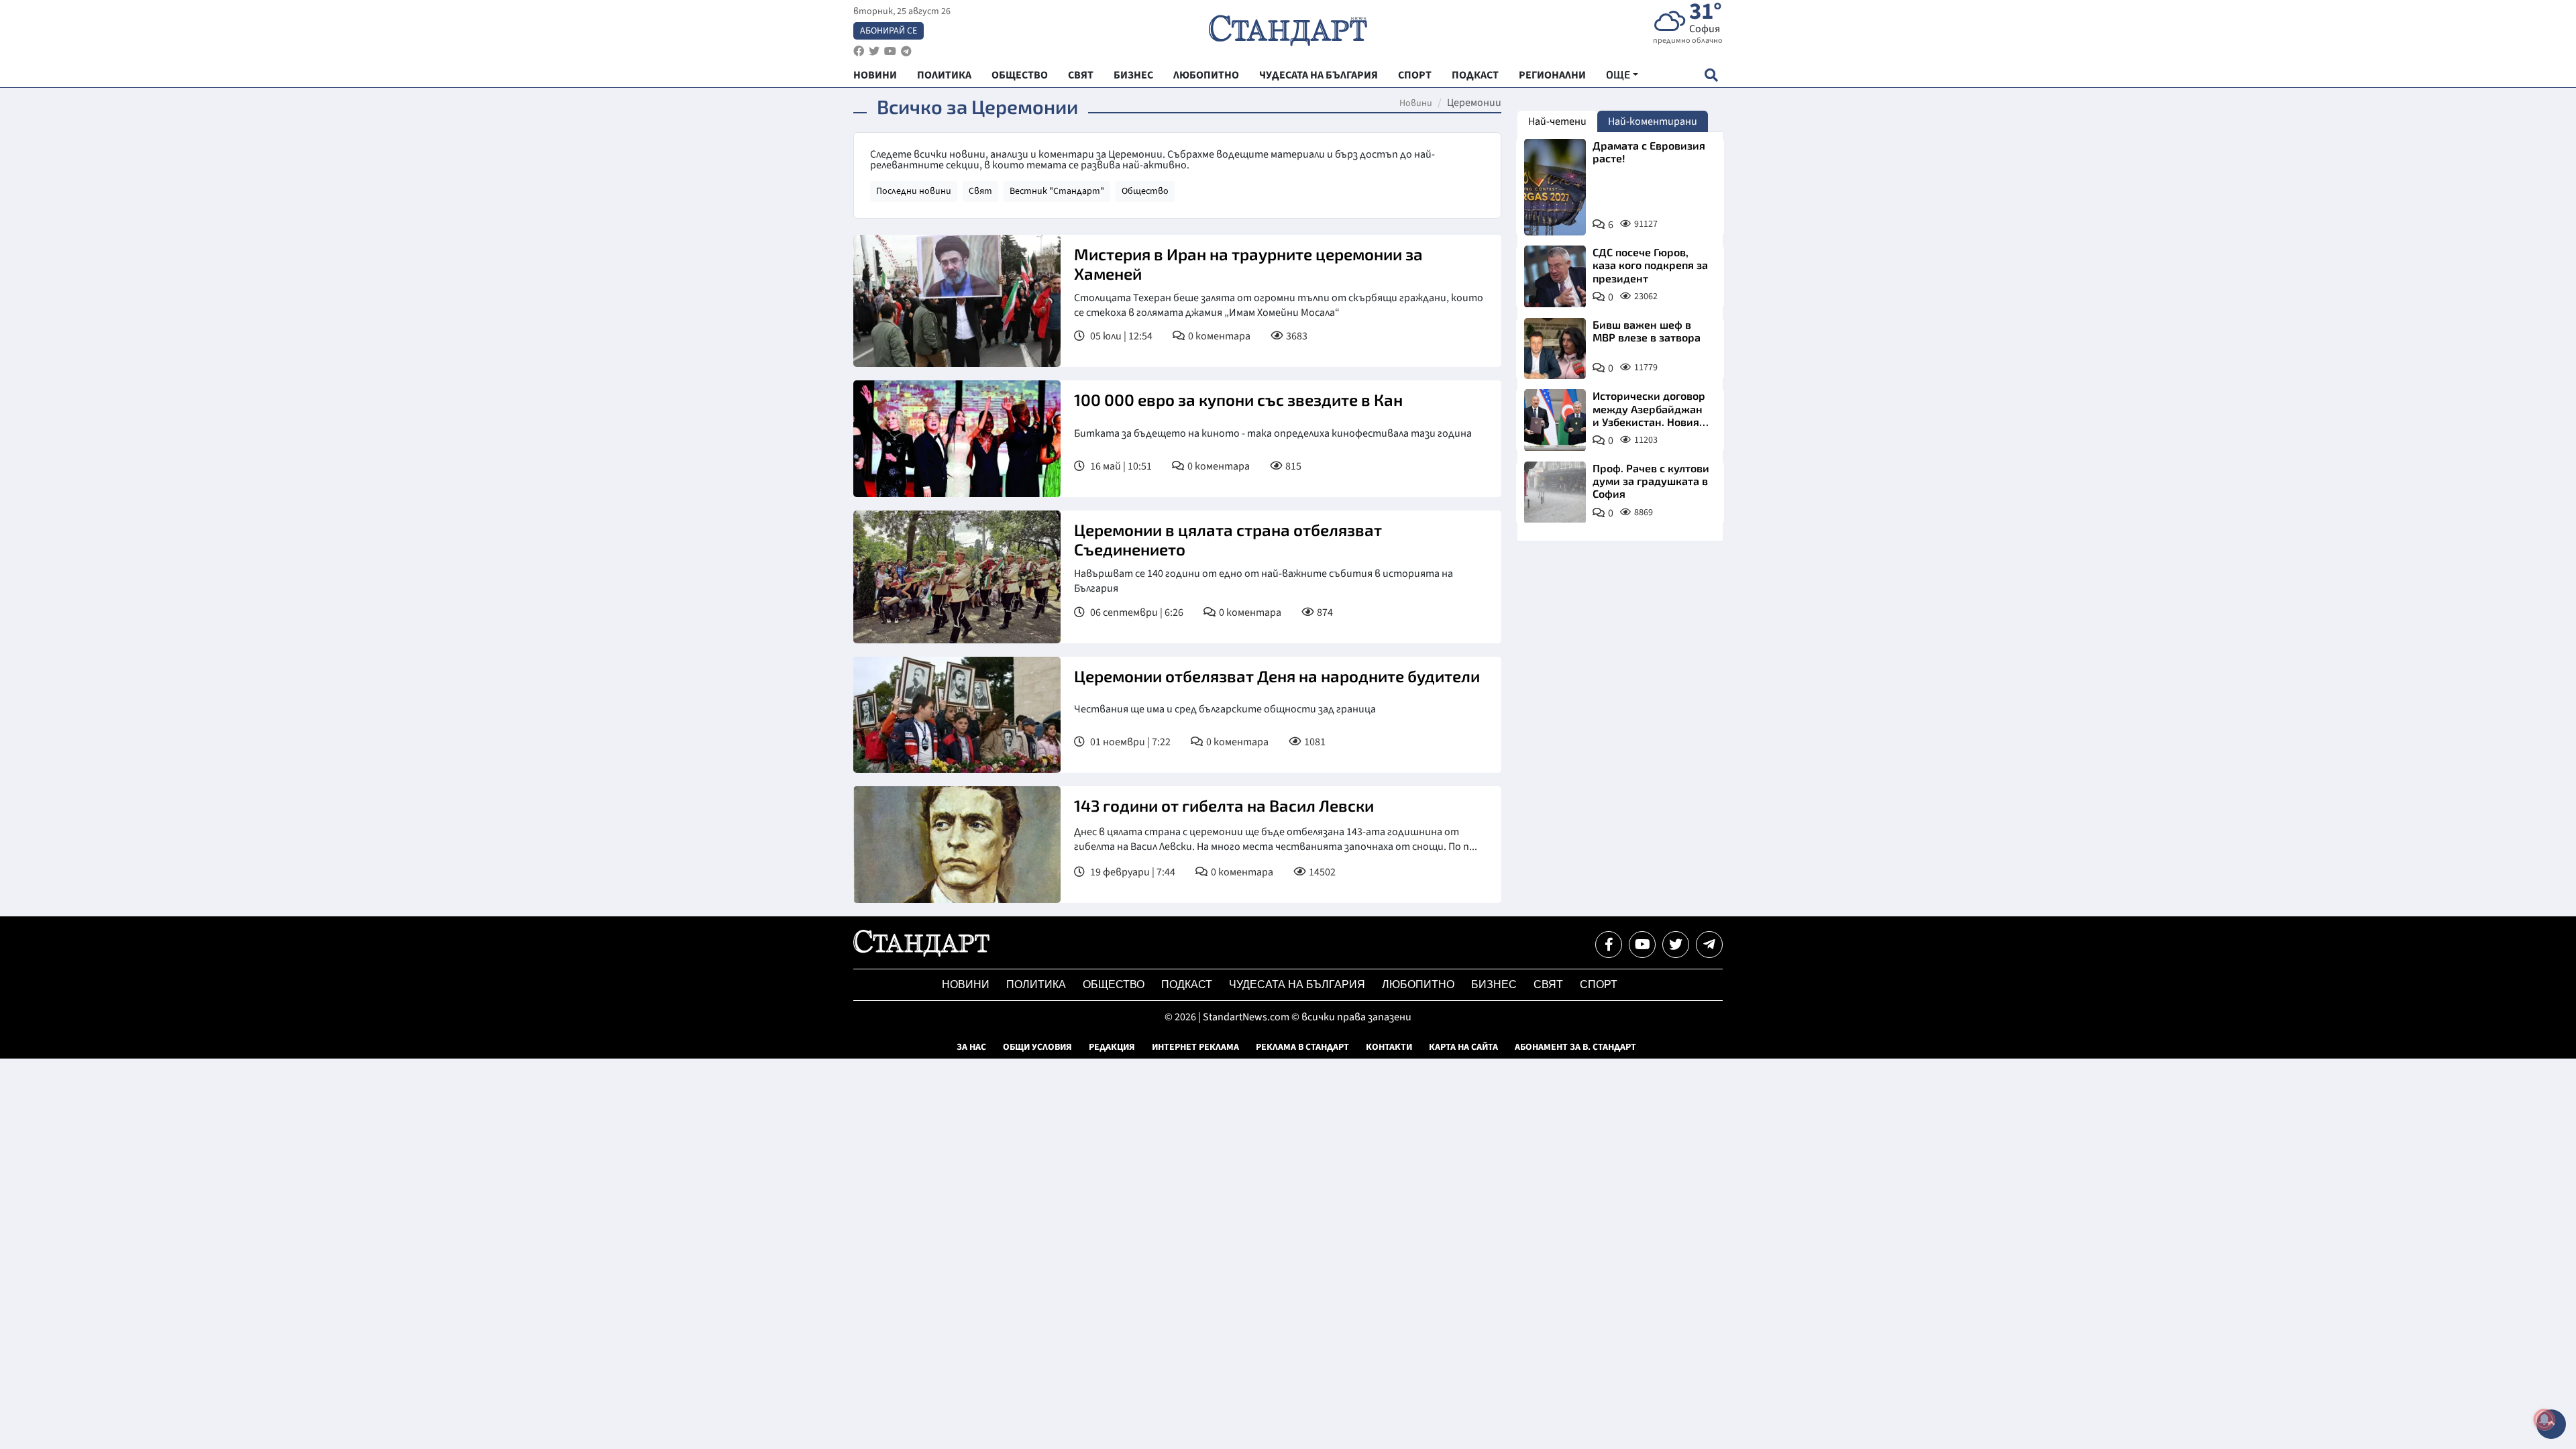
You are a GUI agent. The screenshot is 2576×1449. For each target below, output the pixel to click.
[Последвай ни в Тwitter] (1676, 945)
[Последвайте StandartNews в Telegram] (906, 51)
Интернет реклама (1195, 1047)
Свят (980, 191)
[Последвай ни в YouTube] (1642, 945)
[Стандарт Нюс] (921, 953)
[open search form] (1711, 75)
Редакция (1112, 1047)
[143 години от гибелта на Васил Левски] (957, 845)
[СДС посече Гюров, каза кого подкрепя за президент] (1555, 276)
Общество (1145, 191)
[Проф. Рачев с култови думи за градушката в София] (1555, 492)
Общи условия (1037, 1047)
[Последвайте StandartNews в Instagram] (874, 51)
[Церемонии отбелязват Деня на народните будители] (957, 715)
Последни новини (914, 191)
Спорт (1599, 984)
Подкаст (1187, 984)
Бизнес (1494, 984)
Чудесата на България (1297, 984)
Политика (1036, 984)
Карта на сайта (1463, 1047)
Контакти (1389, 1047)
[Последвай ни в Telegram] (1709, 945)
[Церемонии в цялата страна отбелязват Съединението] (957, 577)
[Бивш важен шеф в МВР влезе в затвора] (1555, 349)
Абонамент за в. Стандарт (1575, 1047)
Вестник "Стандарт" (1057, 191)
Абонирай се (889, 31)
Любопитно (1418, 984)
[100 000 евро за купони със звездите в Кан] (957, 439)
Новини (1416, 103)
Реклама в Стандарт (1302, 1047)
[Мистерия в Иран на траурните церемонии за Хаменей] (957, 301)
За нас (971, 1047)
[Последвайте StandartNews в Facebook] (859, 51)
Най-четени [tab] (1557, 121)
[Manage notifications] (2544, 1419)
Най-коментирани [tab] (1653, 121)
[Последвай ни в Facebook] (1609, 945)
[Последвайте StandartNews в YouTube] (890, 51)
